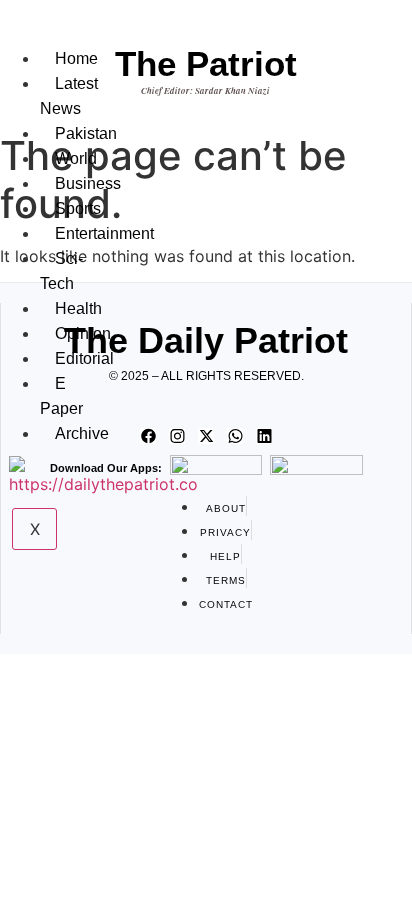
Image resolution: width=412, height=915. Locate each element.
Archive (82, 433)
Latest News (69, 96)
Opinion (83, 333)
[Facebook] (148, 436)
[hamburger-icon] (59, 38)
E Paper (61, 396)
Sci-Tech (61, 271)
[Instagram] (177, 436)
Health (78, 308)
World (76, 158)
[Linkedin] (264, 436)
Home (76, 58)
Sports (78, 208)
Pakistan (86, 133)
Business (88, 183)
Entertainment (104, 233)
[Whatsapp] (235, 436)
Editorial (84, 358)
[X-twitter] (206, 436)
